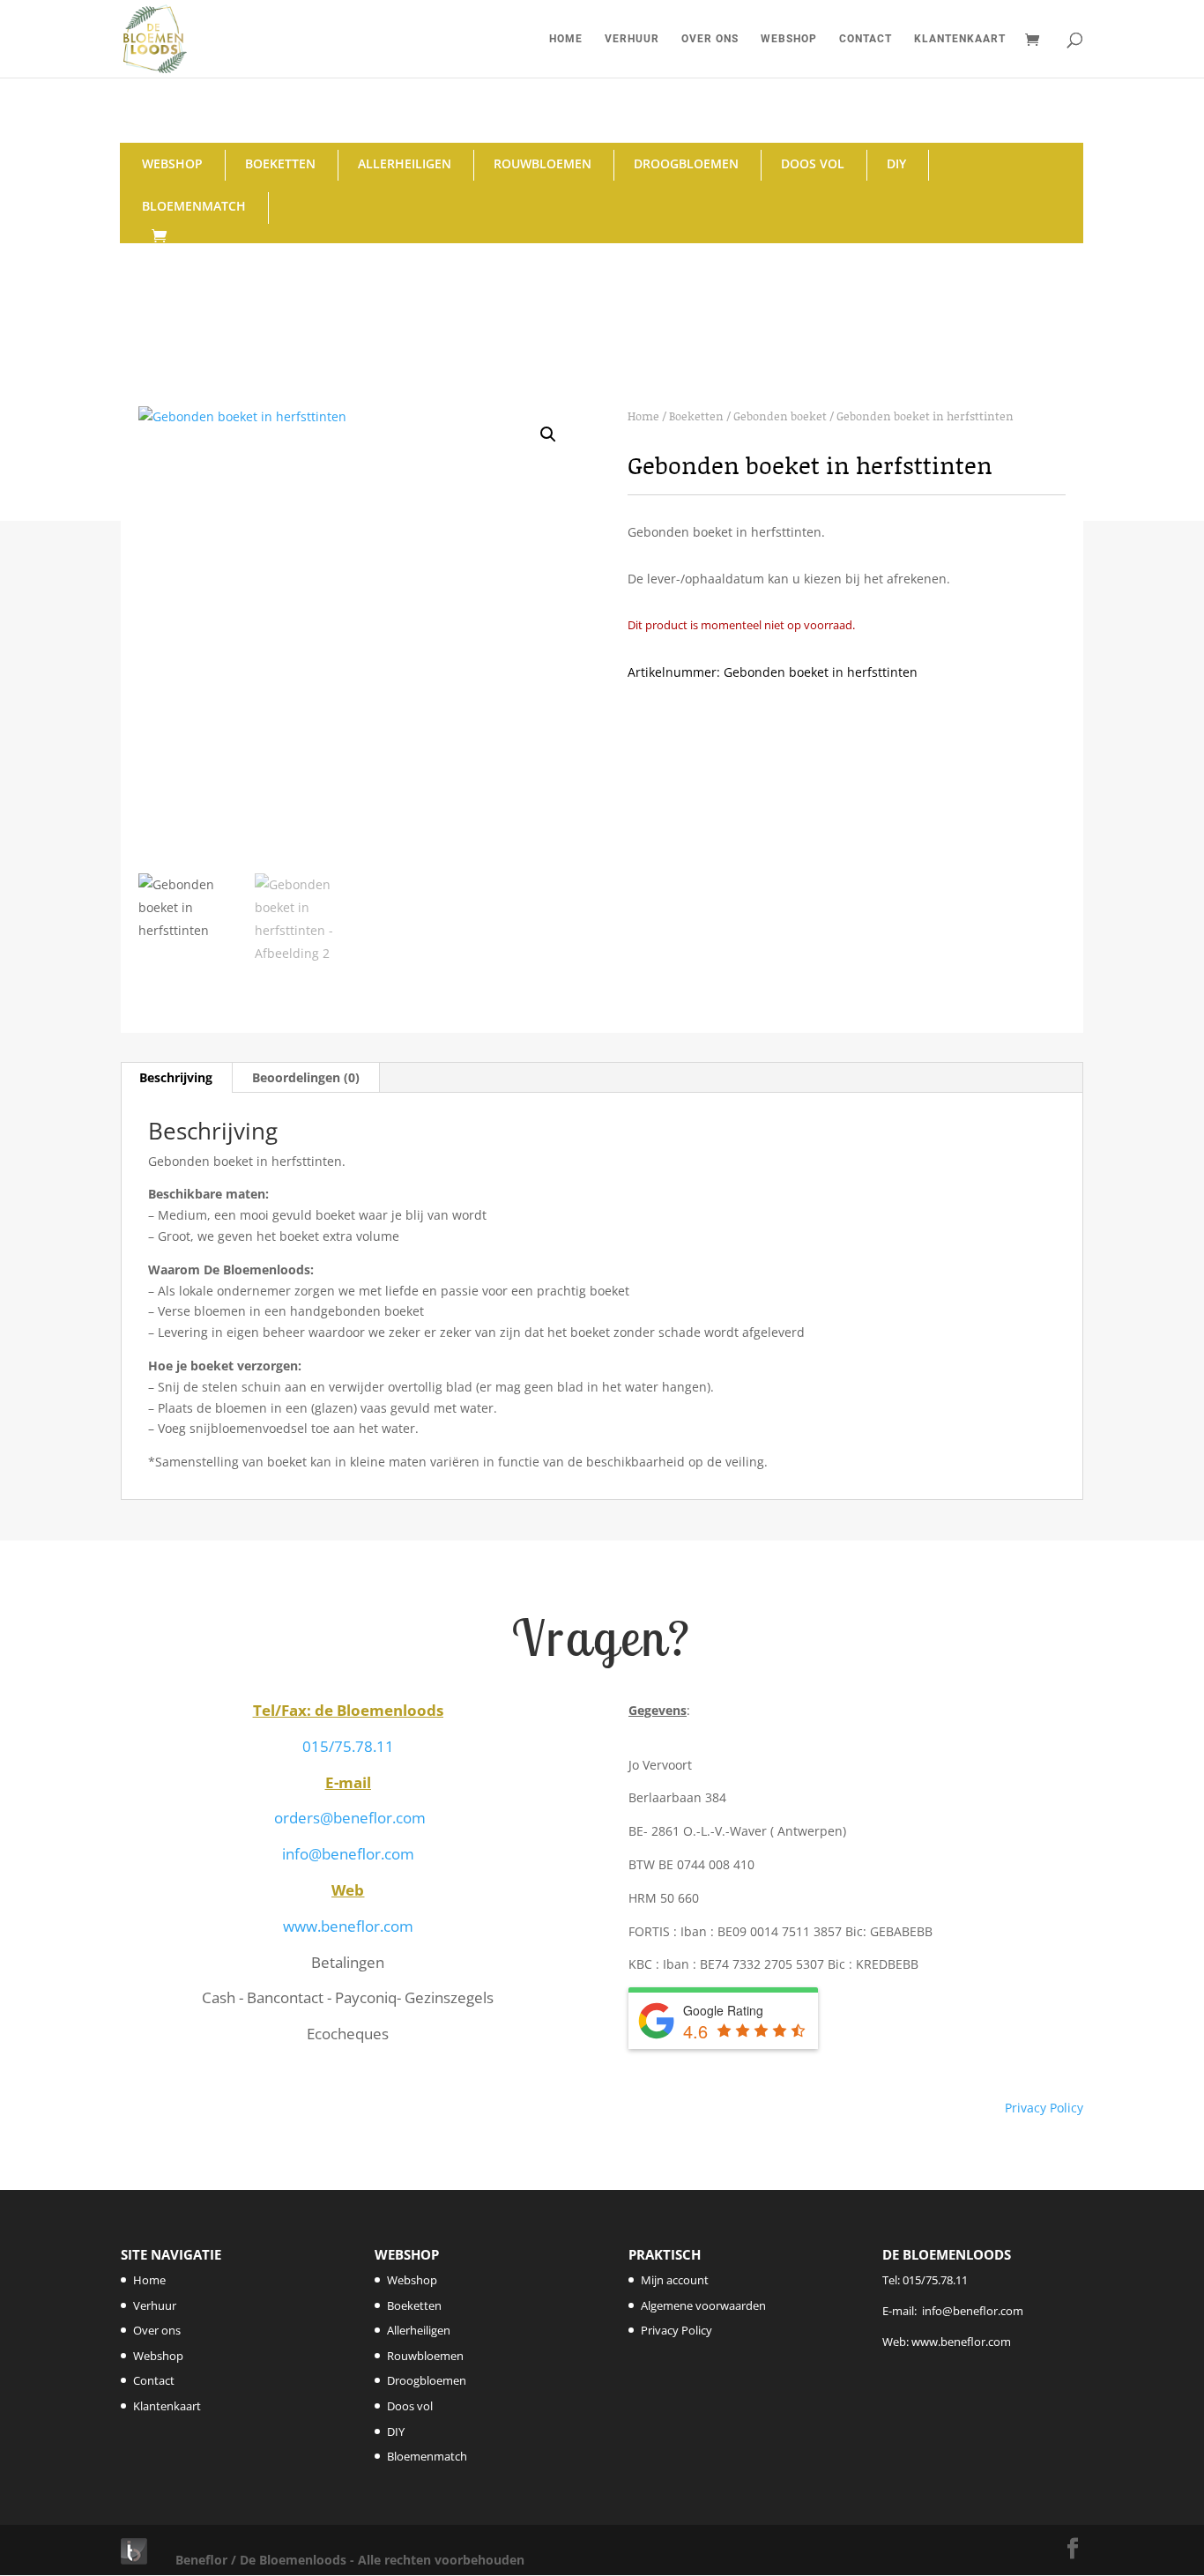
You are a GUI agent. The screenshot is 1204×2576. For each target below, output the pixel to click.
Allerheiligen (405, 163)
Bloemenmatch (194, 206)
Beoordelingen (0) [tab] (306, 1077)
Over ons (710, 39)
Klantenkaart (960, 39)
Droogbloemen (686, 163)
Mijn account (675, 2280)
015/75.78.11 (348, 1746)
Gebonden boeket (780, 416)
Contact (866, 39)
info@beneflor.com (348, 1854)
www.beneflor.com (348, 1926)
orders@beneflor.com (350, 1818)
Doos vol (813, 163)
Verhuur (632, 39)
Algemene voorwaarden (703, 2305)
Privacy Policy (1044, 2108)
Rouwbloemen (543, 163)
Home (566, 39)
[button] (548, 434)
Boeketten (280, 163)
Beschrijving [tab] (176, 1077)
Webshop (789, 39)
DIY (896, 163)
